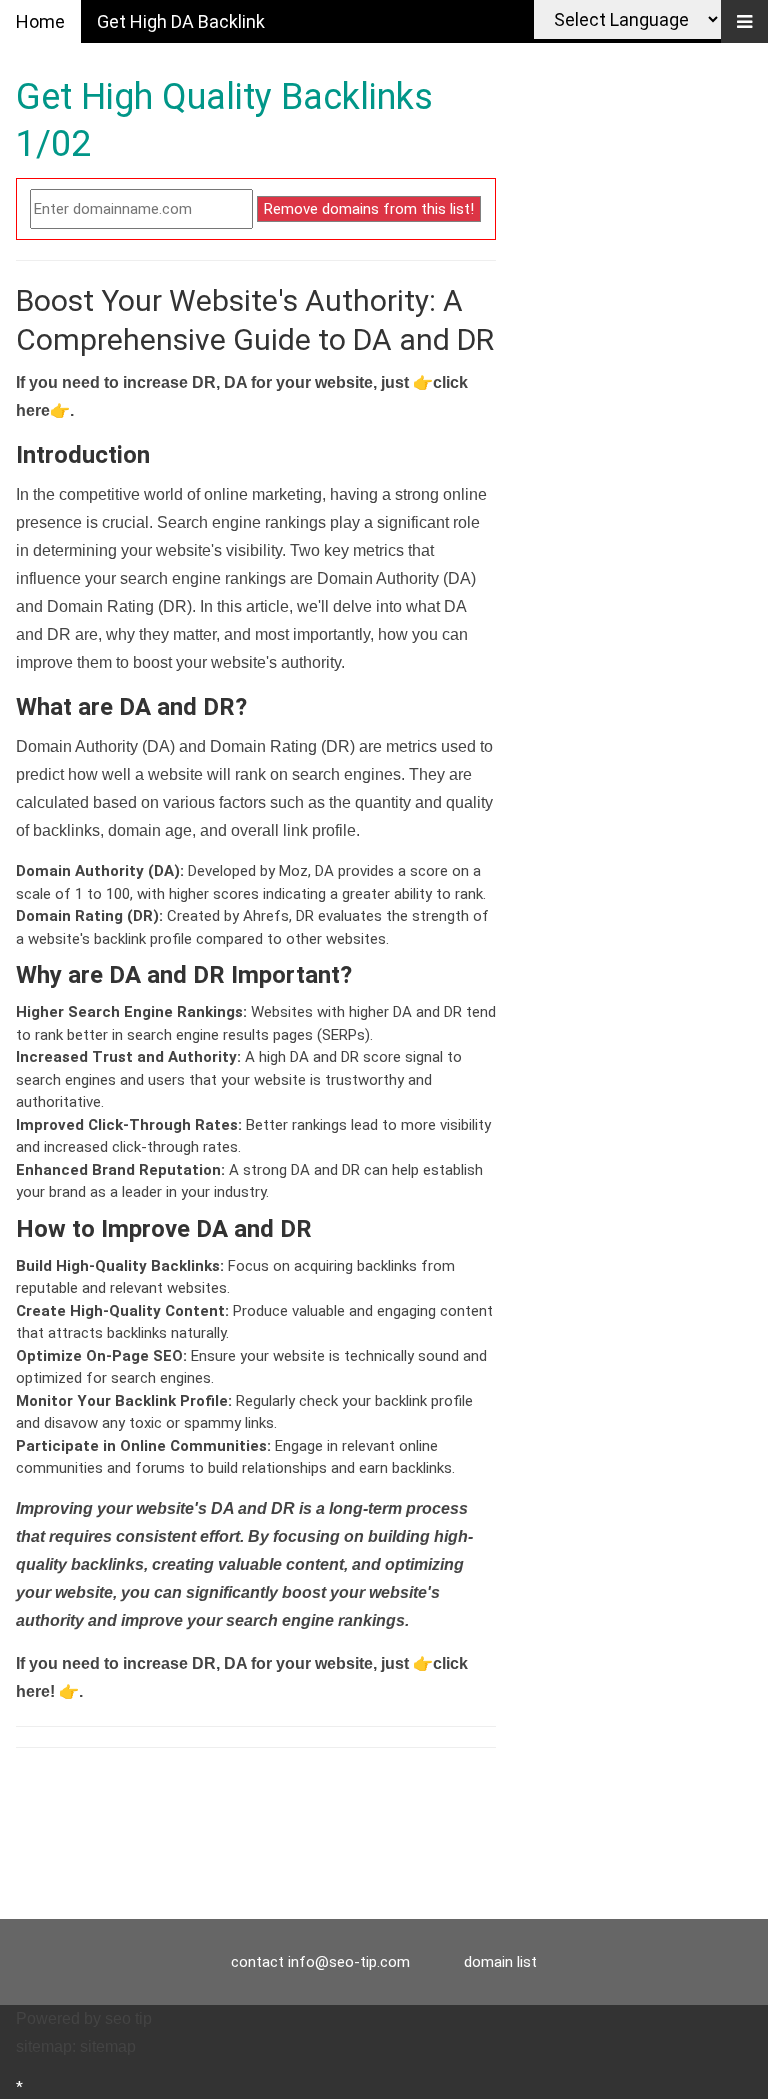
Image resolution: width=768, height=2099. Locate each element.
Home (40, 21)
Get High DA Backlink (181, 21)
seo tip (128, 2018)
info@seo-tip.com (349, 1962)
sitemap (108, 2046)
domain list (500, 1962)
